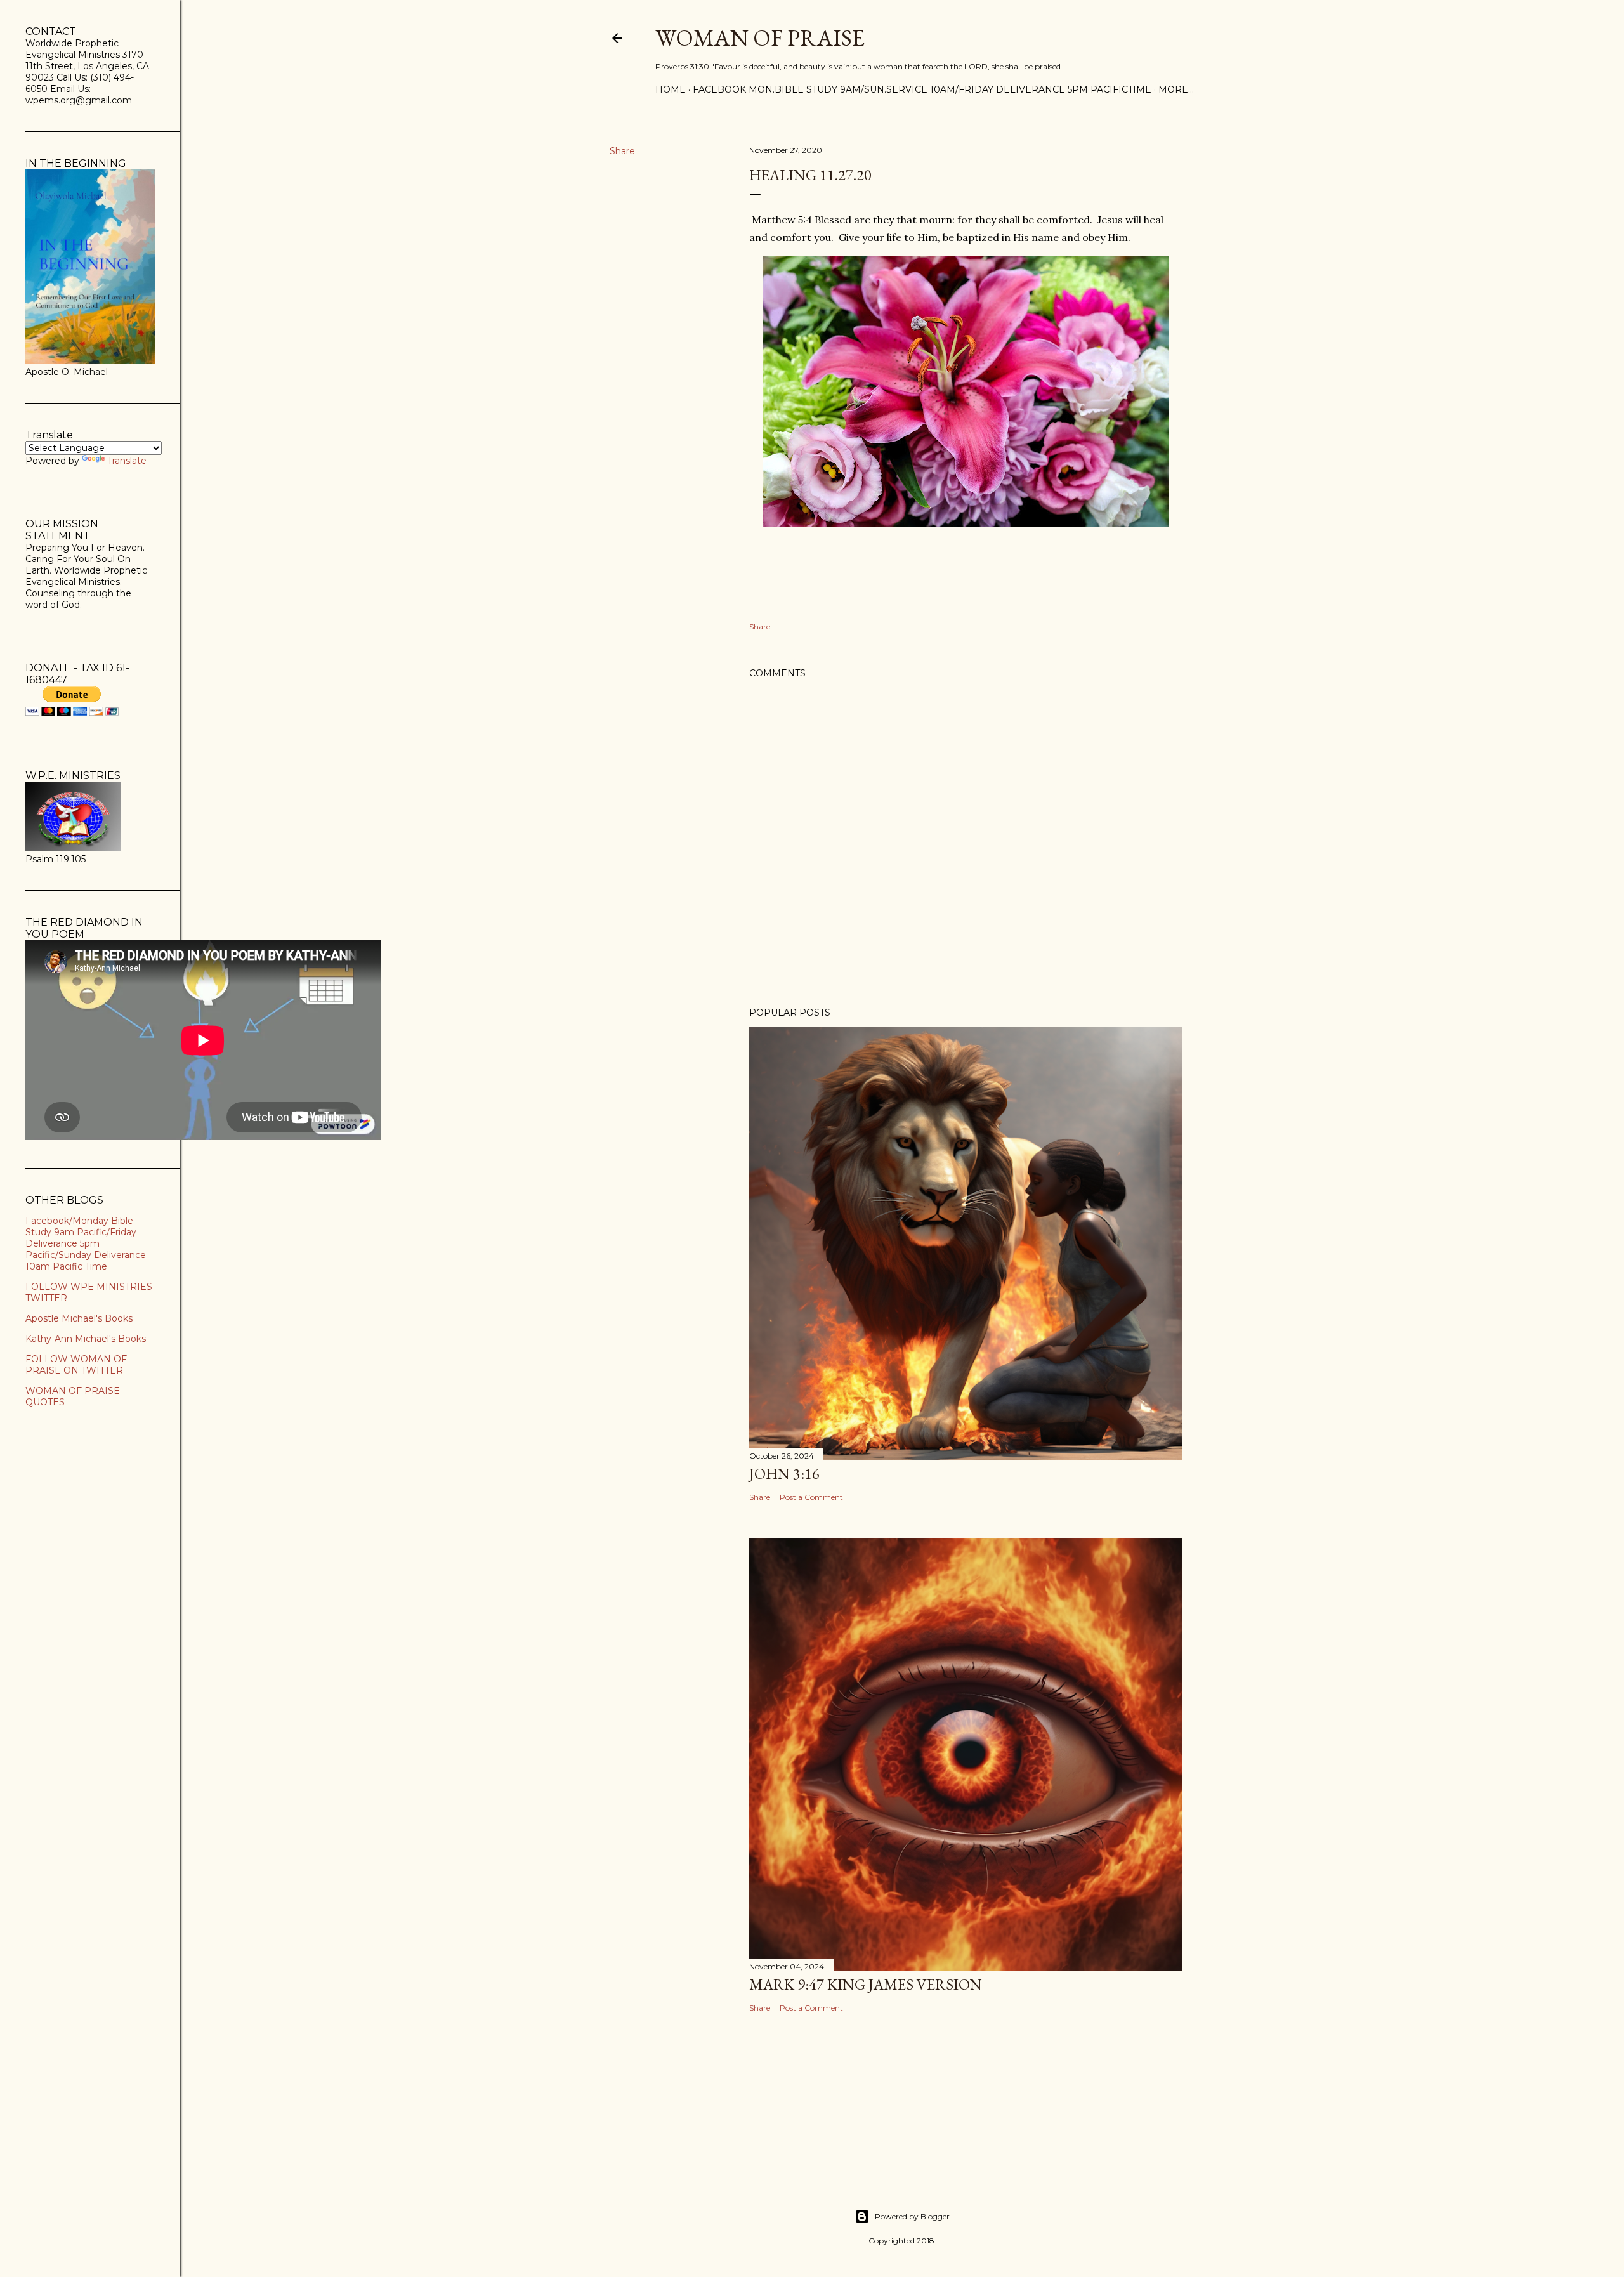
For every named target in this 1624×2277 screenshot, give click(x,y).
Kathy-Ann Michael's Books (86, 1339)
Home (671, 89)
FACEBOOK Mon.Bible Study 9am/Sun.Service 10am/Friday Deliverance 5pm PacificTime (922, 89)
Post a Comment (811, 1497)
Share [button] (622, 151)
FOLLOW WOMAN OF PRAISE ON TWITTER (76, 1365)
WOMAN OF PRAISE (760, 38)
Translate (127, 461)
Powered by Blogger (912, 2216)
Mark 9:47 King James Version (866, 1984)
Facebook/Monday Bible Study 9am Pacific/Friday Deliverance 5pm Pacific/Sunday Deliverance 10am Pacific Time (86, 1243)
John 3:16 (784, 1473)
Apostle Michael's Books (79, 1318)
